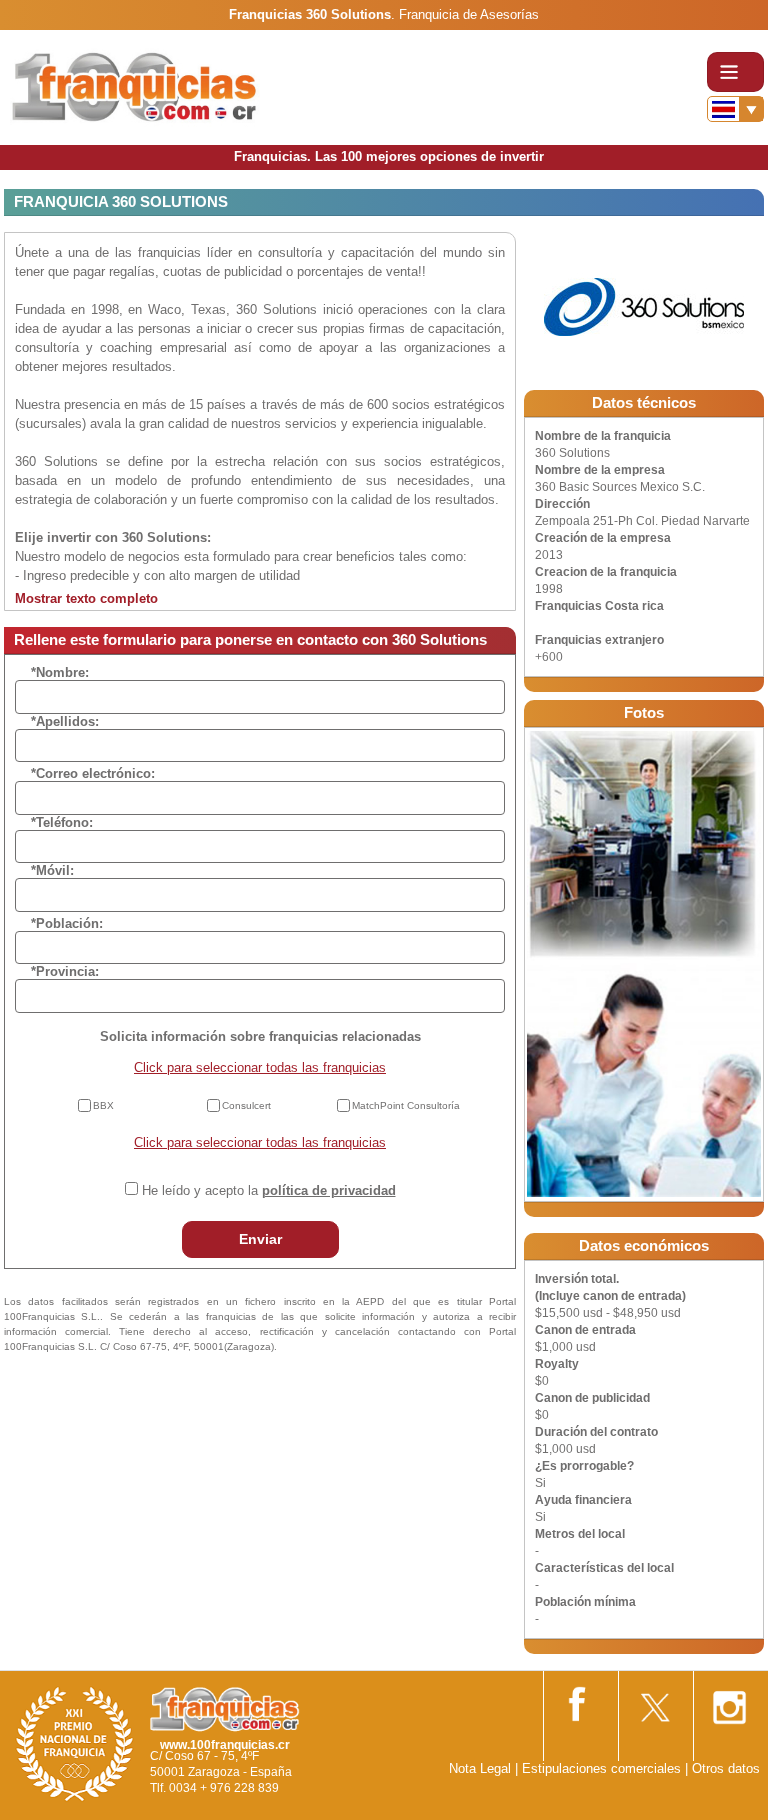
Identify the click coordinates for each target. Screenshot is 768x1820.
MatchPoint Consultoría (406, 1105)
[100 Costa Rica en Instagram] (729, 1701)
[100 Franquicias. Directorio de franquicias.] (135, 86)
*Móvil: (52, 870)
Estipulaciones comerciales (603, 1768)
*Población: (67, 923)
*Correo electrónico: (93, 773)
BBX (103, 1105)
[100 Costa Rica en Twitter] (654, 1701)
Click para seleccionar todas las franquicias (260, 1067)
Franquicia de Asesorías (469, 14)
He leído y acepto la (269, 1190)
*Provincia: (65, 971)
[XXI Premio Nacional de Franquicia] (75, 1743)
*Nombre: (60, 672)
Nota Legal (480, 1768)
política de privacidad (329, 1190)
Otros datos (726, 1768)
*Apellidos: (65, 721)
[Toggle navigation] (735, 72)
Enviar (260, 1239)
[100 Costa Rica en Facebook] (579, 1700)
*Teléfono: (62, 822)
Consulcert (246, 1105)
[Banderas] (735, 109)
